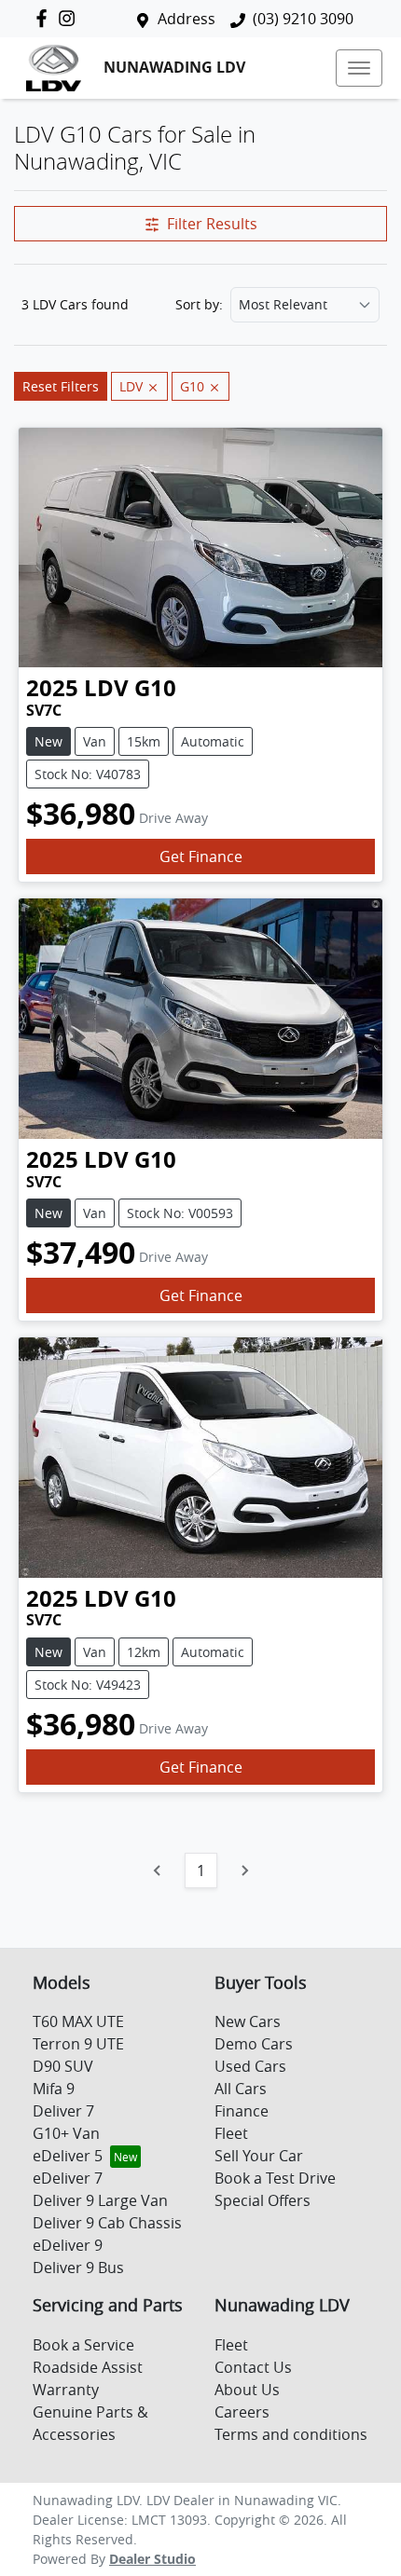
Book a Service (83, 2345)
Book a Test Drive (275, 2178)
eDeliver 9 (68, 2245)
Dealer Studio (152, 2559)
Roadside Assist (88, 2367)
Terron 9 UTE (78, 2044)
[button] (359, 68)
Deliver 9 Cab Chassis (107, 2223)
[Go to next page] (244, 1870)
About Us (247, 2390)
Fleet (231, 2133)
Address (187, 19)
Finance (242, 2111)
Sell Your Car (259, 2156)
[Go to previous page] (158, 1870)
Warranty (66, 2390)
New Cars (248, 2021)
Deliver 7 (63, 2111)
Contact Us (253, 2367)
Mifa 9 (54, 2089)
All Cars (241, 2089)
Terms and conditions (291, 2434)
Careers (242, 2412)
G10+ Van (66, 2133)
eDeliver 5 (68, 2156)
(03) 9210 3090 (303, 19)
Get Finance (201, 856)
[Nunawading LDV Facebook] (45, 18)
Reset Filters (61, 386)
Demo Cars (254, 2044)
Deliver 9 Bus (78, 2268)
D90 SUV (63, 2066)
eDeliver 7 (68, 2178)
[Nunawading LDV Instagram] (70, 18)
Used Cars (250, 2066)
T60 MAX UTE (78, 2021)
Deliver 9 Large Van (100, 2200)
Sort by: (199, 305)
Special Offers (263, 2200)
